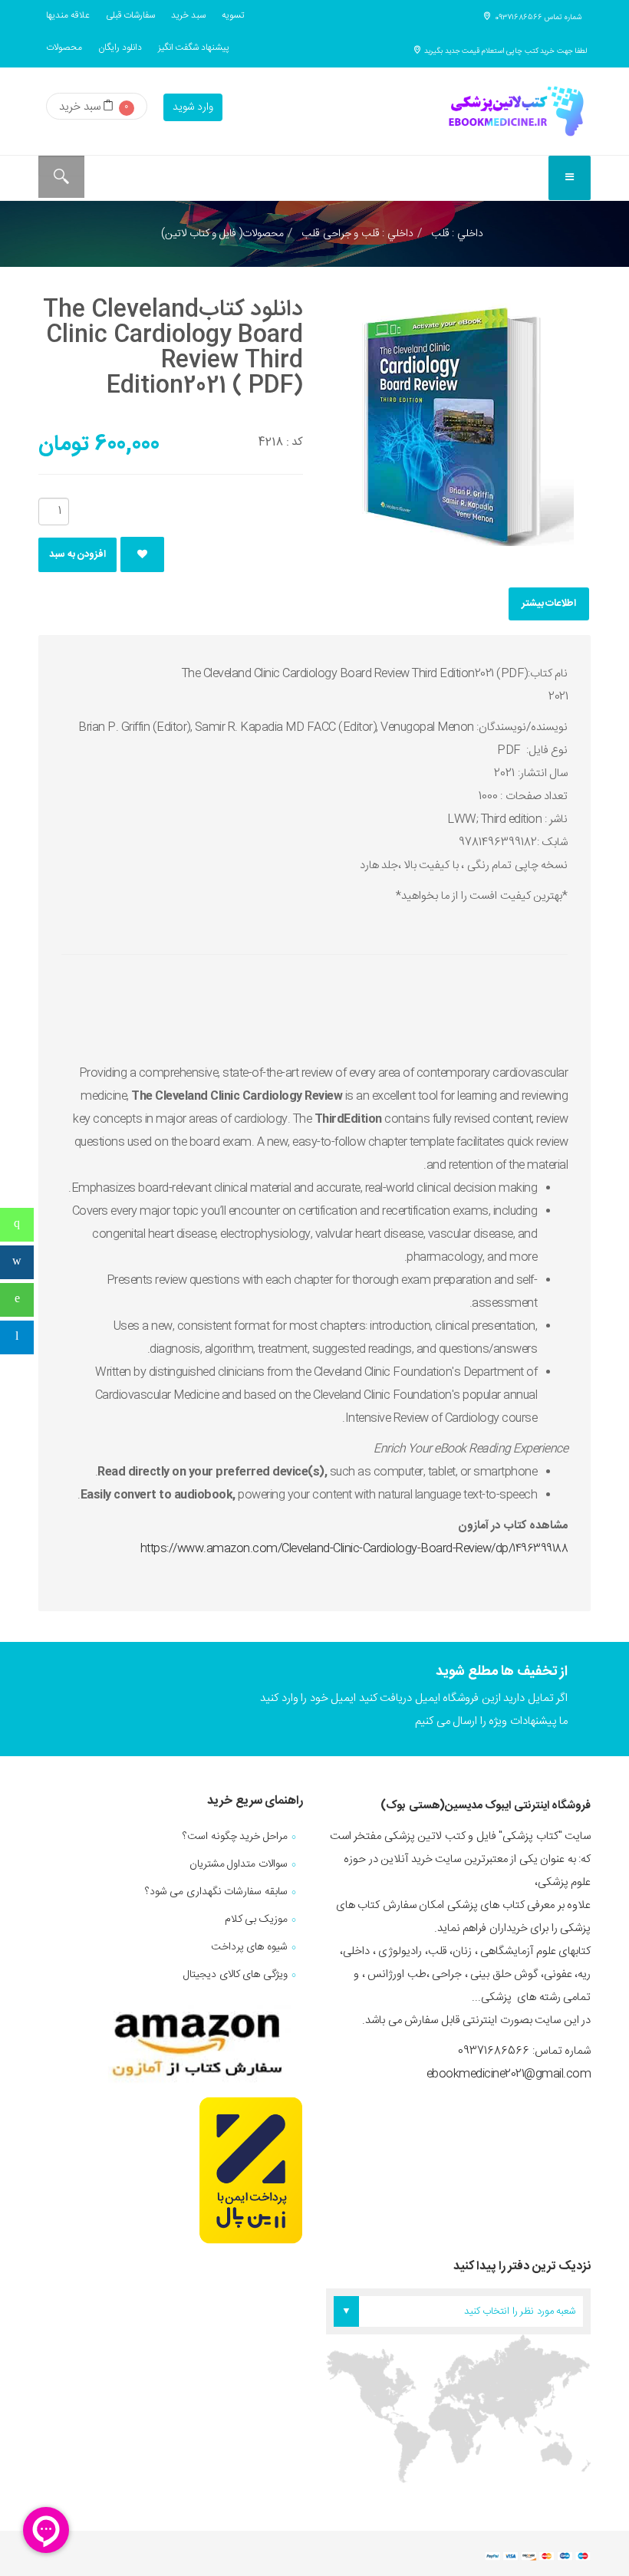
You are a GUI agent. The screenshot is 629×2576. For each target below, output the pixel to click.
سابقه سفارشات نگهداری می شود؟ (216, 1892)
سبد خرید (188, 15)
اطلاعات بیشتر (549, 604)
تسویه (233, 15)
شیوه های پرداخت (249, 1947)
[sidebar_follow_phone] (17, 1225)
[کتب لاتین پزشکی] (514, 111)
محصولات (64, 48)
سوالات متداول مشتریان (239, 1864)
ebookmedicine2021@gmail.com (509, 2074)
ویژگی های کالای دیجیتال (235, 1975)
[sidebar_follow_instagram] (17, 1262)
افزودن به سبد (77, 554)
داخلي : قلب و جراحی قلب (356, 234)
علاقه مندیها (68, 15)
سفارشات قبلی (131, 15)
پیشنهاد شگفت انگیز (193, 48)
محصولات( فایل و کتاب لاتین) (222, 234)
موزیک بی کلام (256, 1920)
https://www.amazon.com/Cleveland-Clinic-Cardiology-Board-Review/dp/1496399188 (354, 1549)
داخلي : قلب (456, 234)
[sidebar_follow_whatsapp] (17, 1300)
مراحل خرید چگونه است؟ (235, 1837)
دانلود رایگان (120, 48)
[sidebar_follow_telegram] (17, 1337)
